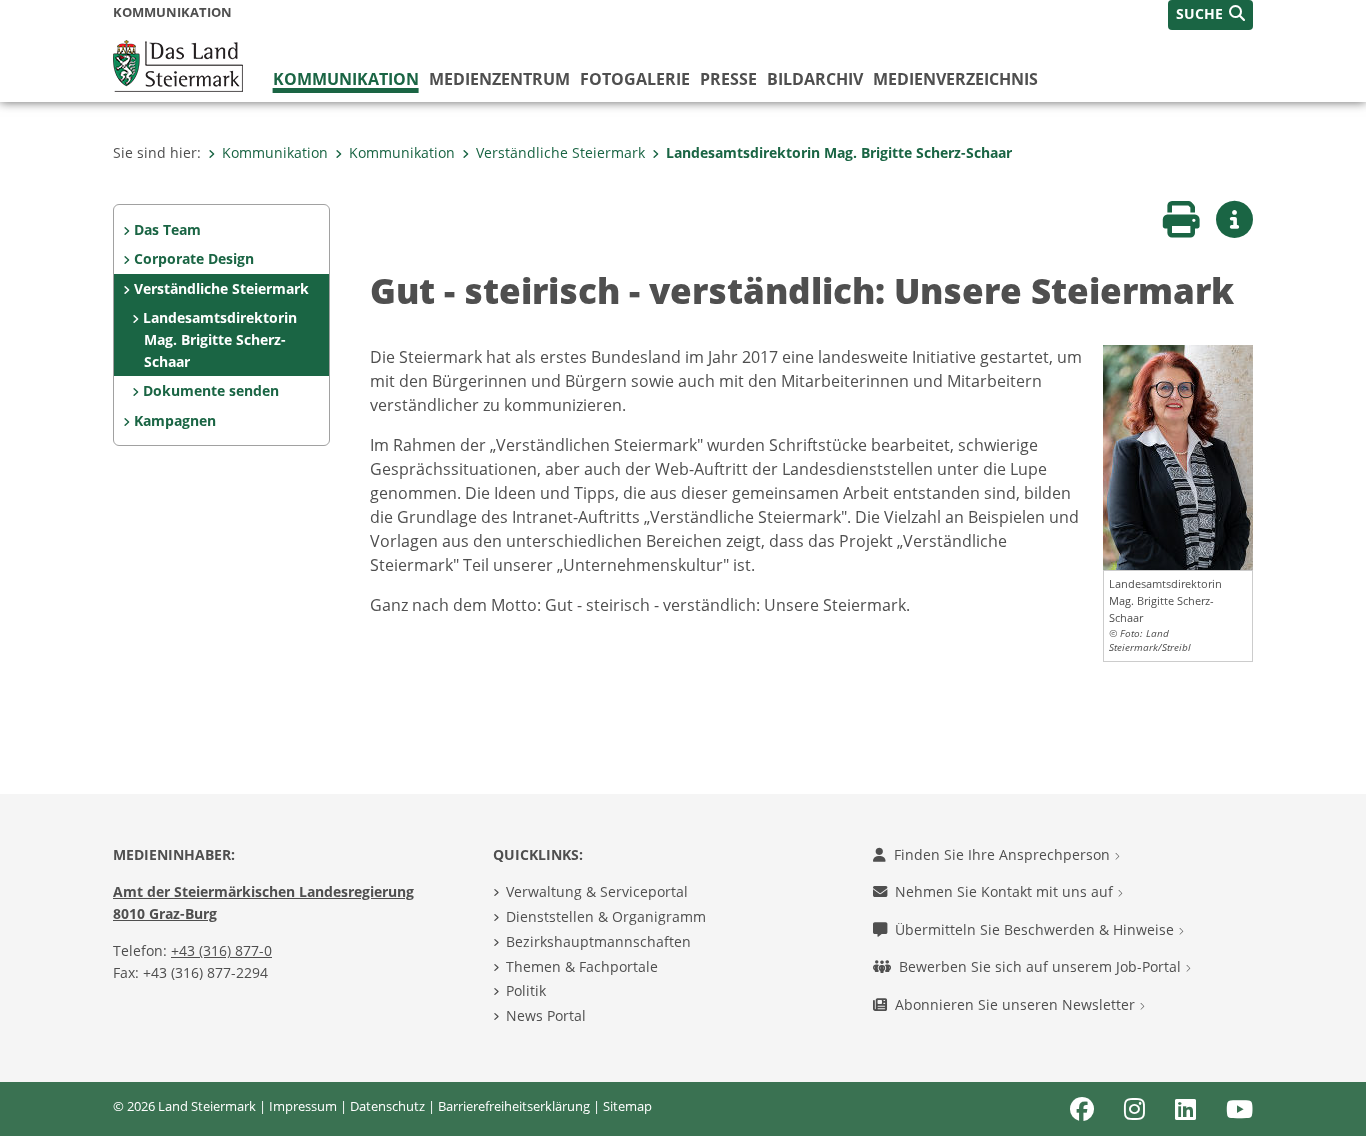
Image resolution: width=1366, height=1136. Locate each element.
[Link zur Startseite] (178, 64)
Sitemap (627, 1106)
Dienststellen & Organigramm (606, 916)
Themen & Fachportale (582, 966)
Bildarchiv (815, 79)
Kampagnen (175, 420)
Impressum (303, 1106)
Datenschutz (387, 1106)
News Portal (546, 1015)
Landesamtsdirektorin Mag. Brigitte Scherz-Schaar (839, 152)
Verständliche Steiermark (560, 152)
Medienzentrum (499, 79)
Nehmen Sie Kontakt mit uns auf (1006, 891)
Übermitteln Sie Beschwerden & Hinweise (1036, 929)
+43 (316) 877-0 (221, 950)
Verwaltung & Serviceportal (597, 891)
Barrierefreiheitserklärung (514, 1106)
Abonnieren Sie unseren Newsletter (1017, 1004)
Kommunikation (346, 79)
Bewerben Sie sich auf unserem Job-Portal (1042, 966)
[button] (1210, 15)
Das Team (167, 229)
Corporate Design (194, 258)
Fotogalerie (635, 79)
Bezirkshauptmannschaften (598, 941)
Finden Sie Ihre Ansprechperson (1004, 854)
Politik (526, 990)
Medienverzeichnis (955, 79)
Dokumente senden (211, 390)
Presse (728, 79)
